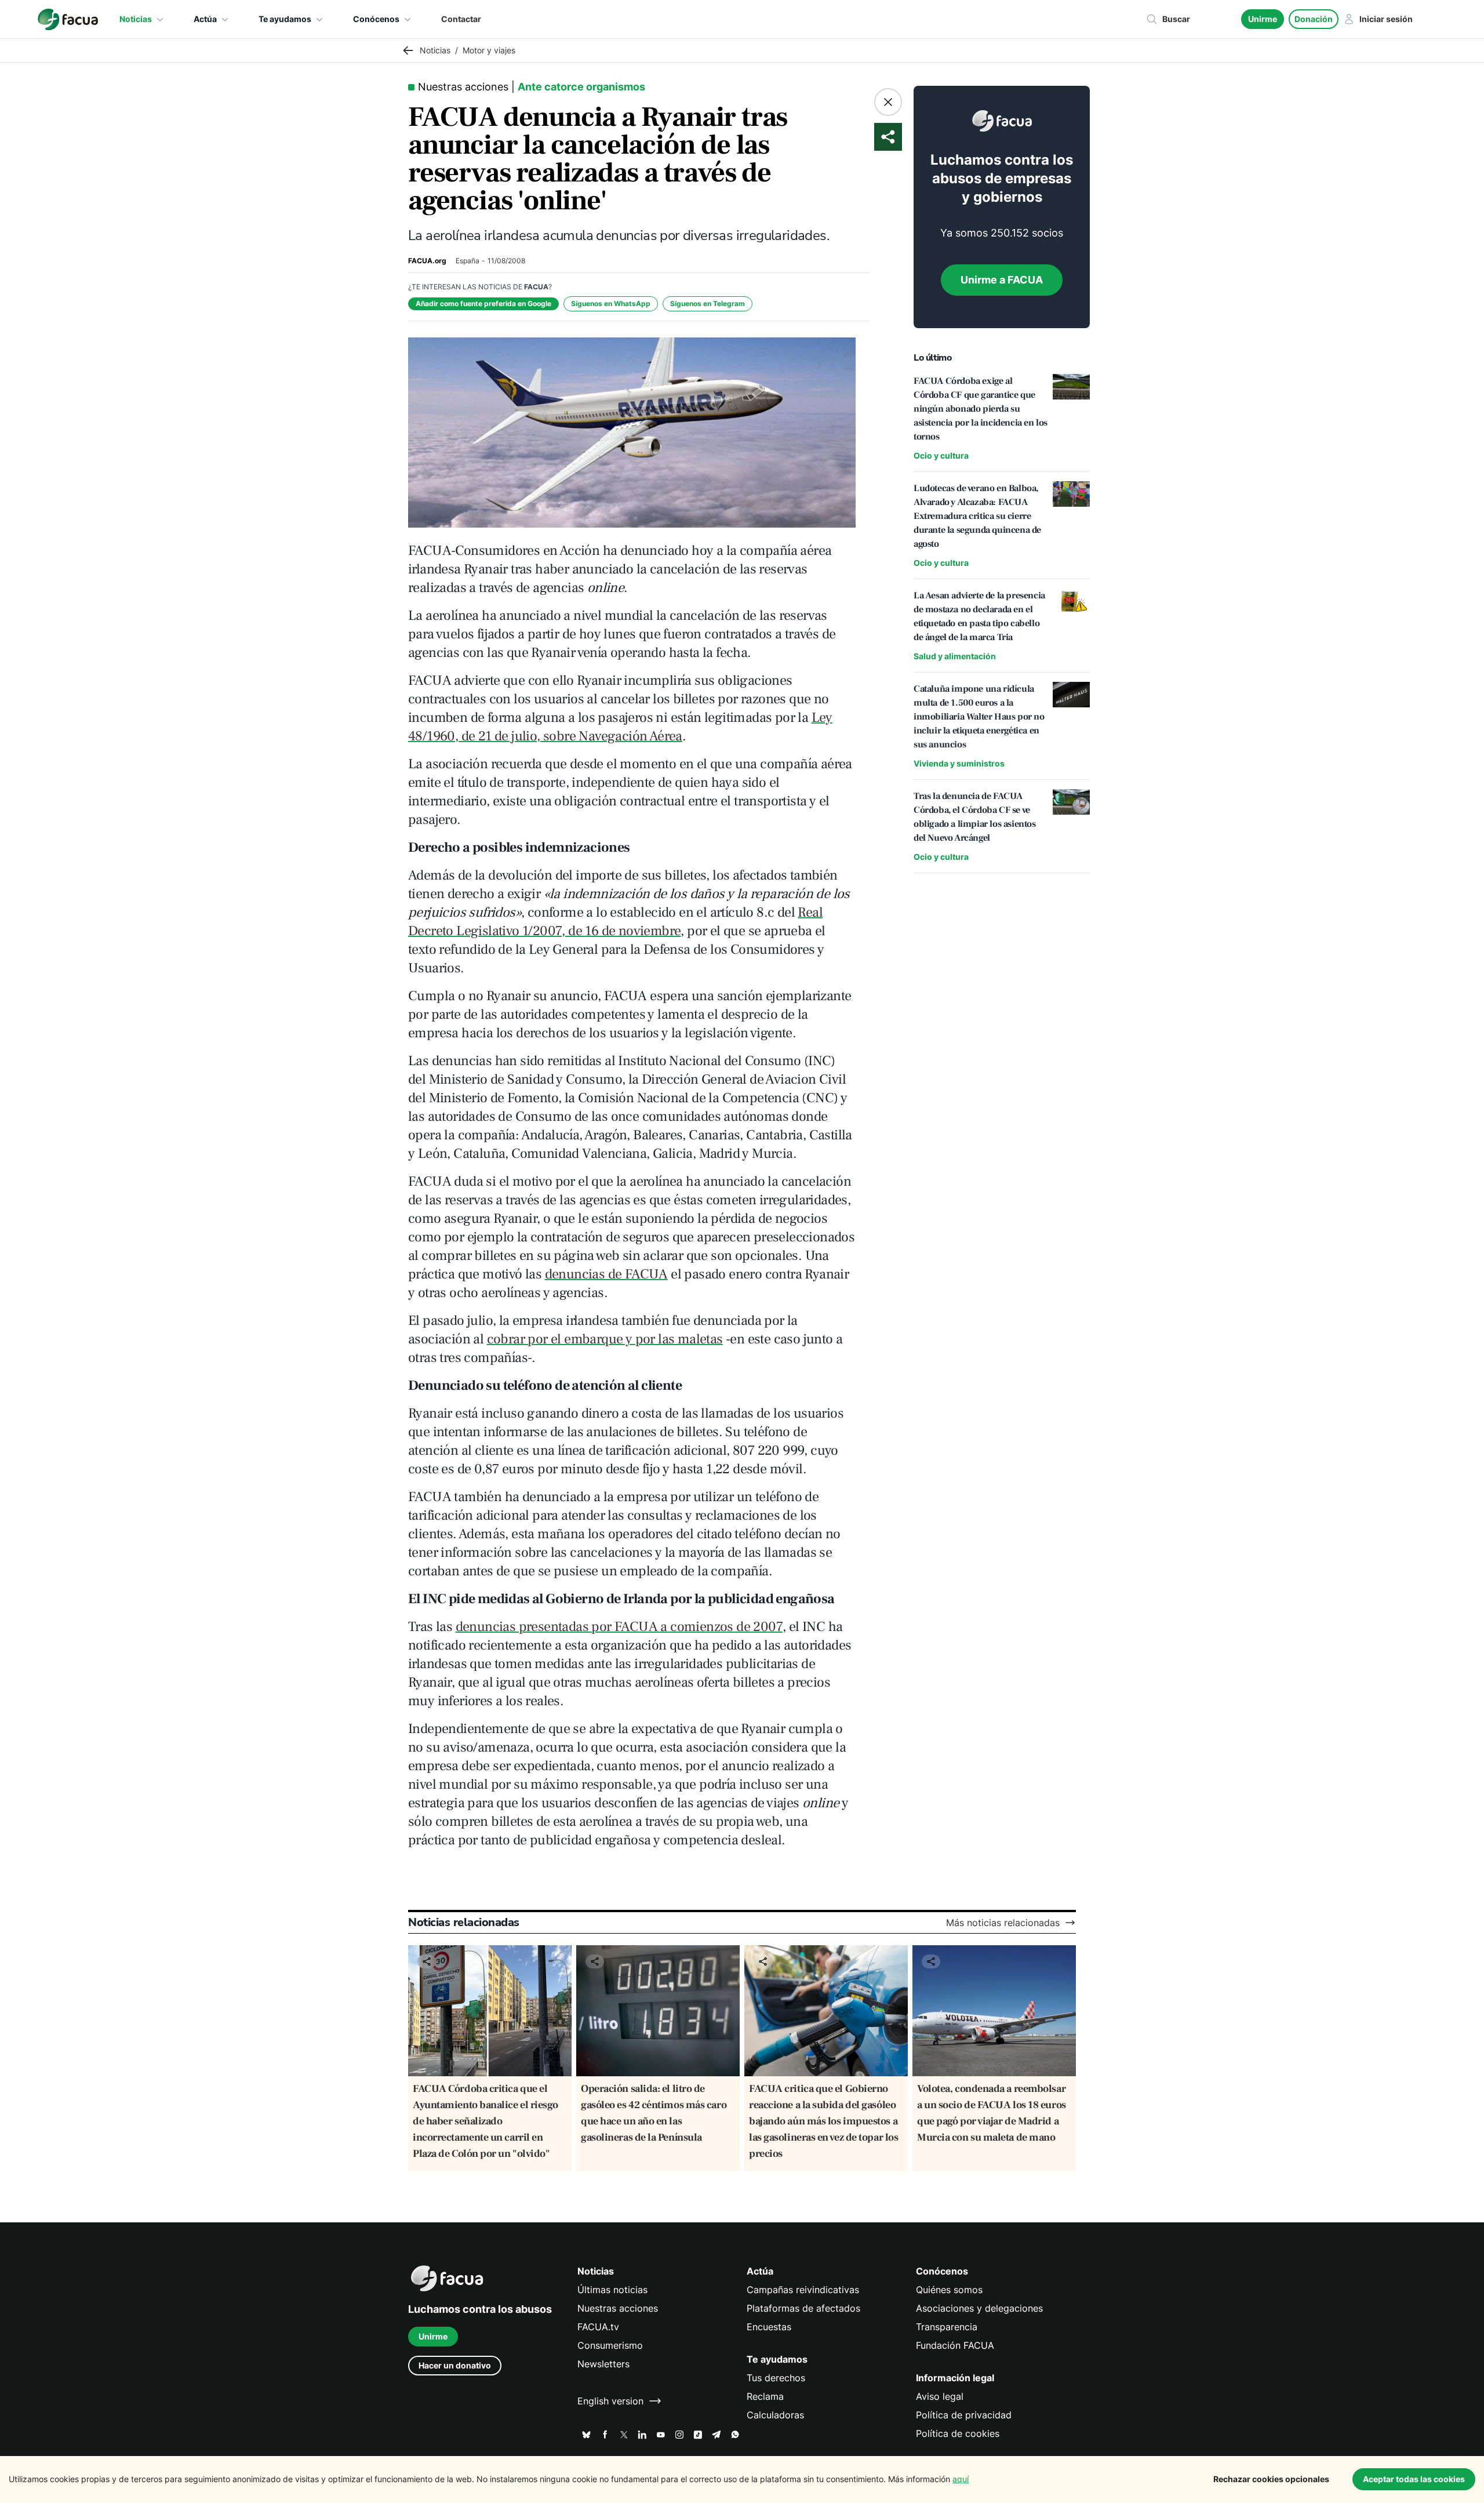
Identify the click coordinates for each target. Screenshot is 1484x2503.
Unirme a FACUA (1002, 280)
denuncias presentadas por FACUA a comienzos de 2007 (619, 1627)
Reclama (765, 2396)
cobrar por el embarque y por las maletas (605, 1339)
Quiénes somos (949, 2290)
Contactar (461, 19)
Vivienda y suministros (959, 763)
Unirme (1263, 19)
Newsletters (603, 2364)
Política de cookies (958, 2433)
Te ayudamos (285, 19)
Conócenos (376, 19)
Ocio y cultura (941, 455)
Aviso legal (940, 2396)
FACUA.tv (598, 2327)
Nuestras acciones (618, 2308)
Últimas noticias (612, 2290)
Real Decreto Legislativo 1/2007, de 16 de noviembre (615, 922)
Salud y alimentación (955, 656)
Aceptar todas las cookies (1414, 2479)
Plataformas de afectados (803, 2308)
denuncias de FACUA (606, 1274)
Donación (1314, 19)
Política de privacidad (964, 2415)
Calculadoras (775, 2415)
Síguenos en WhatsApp (611, 304)
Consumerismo (610, 2345)
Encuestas (769, 2327)
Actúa (205, 19)
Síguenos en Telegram (708, 304)
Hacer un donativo (455, 2365)
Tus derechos (776, 2378)
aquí (961, 2479)
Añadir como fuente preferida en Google (483, 304)
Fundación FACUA (955, 2345)
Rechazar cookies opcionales (1271, 2479)
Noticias (136, 19)
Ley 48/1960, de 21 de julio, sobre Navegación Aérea (620, 727)
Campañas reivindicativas (803, 2290)
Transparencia (947, 2327)
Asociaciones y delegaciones (979, 2308)
